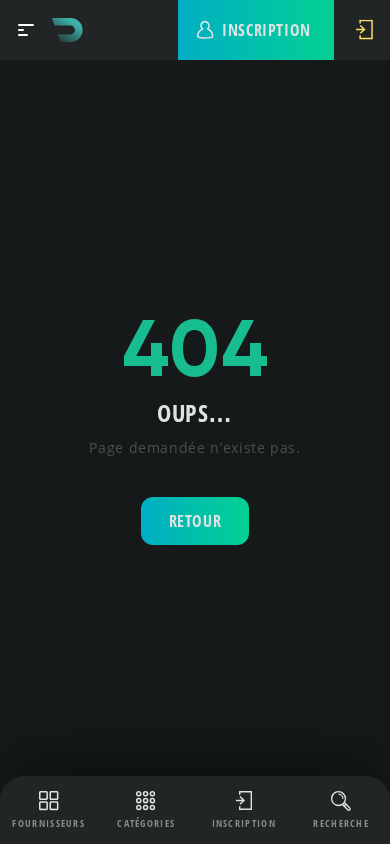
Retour (195, 521)
